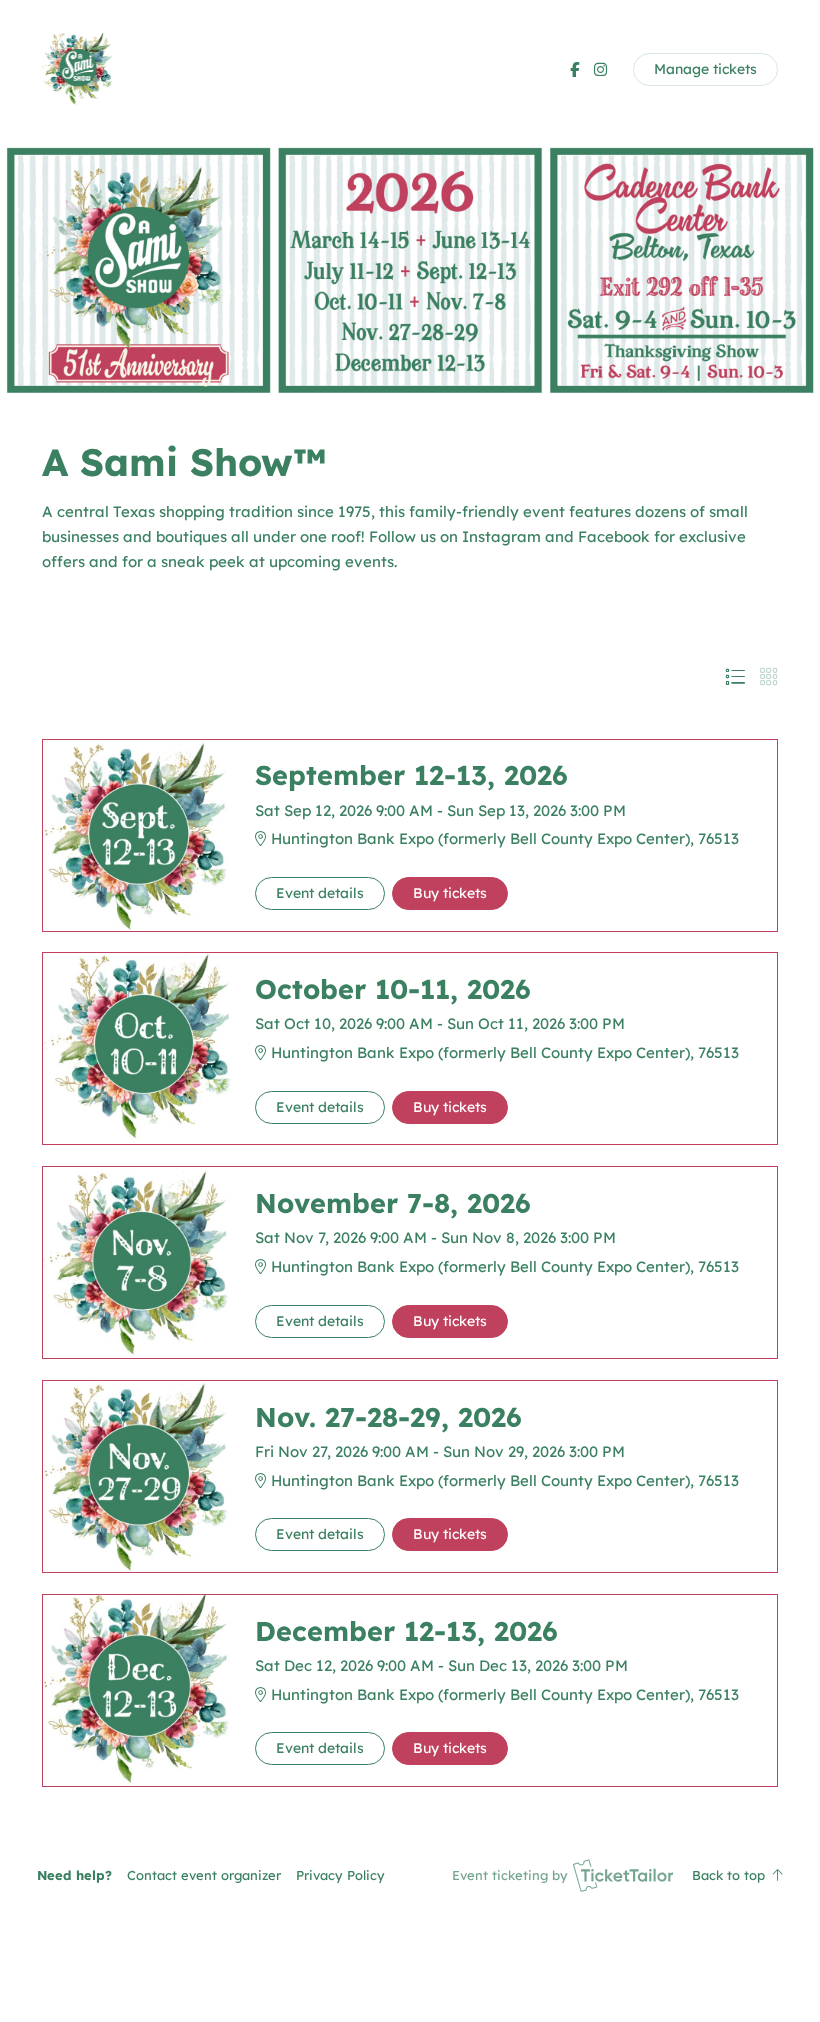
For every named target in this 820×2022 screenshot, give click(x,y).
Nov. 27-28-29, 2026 (388, 1417)
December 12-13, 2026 (406, 1631)
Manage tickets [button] (705, 68)
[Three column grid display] (769, 677)
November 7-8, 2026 (393, 1203)
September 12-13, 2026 (411, 775)
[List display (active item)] (735, 677)
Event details (320, 892)
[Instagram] (600, 69)
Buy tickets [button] (450, 892)
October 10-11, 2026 (393, 989)
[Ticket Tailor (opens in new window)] (623, 1875)
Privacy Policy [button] (340, 1875)
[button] (204, 1875)
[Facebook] (574, 69)
